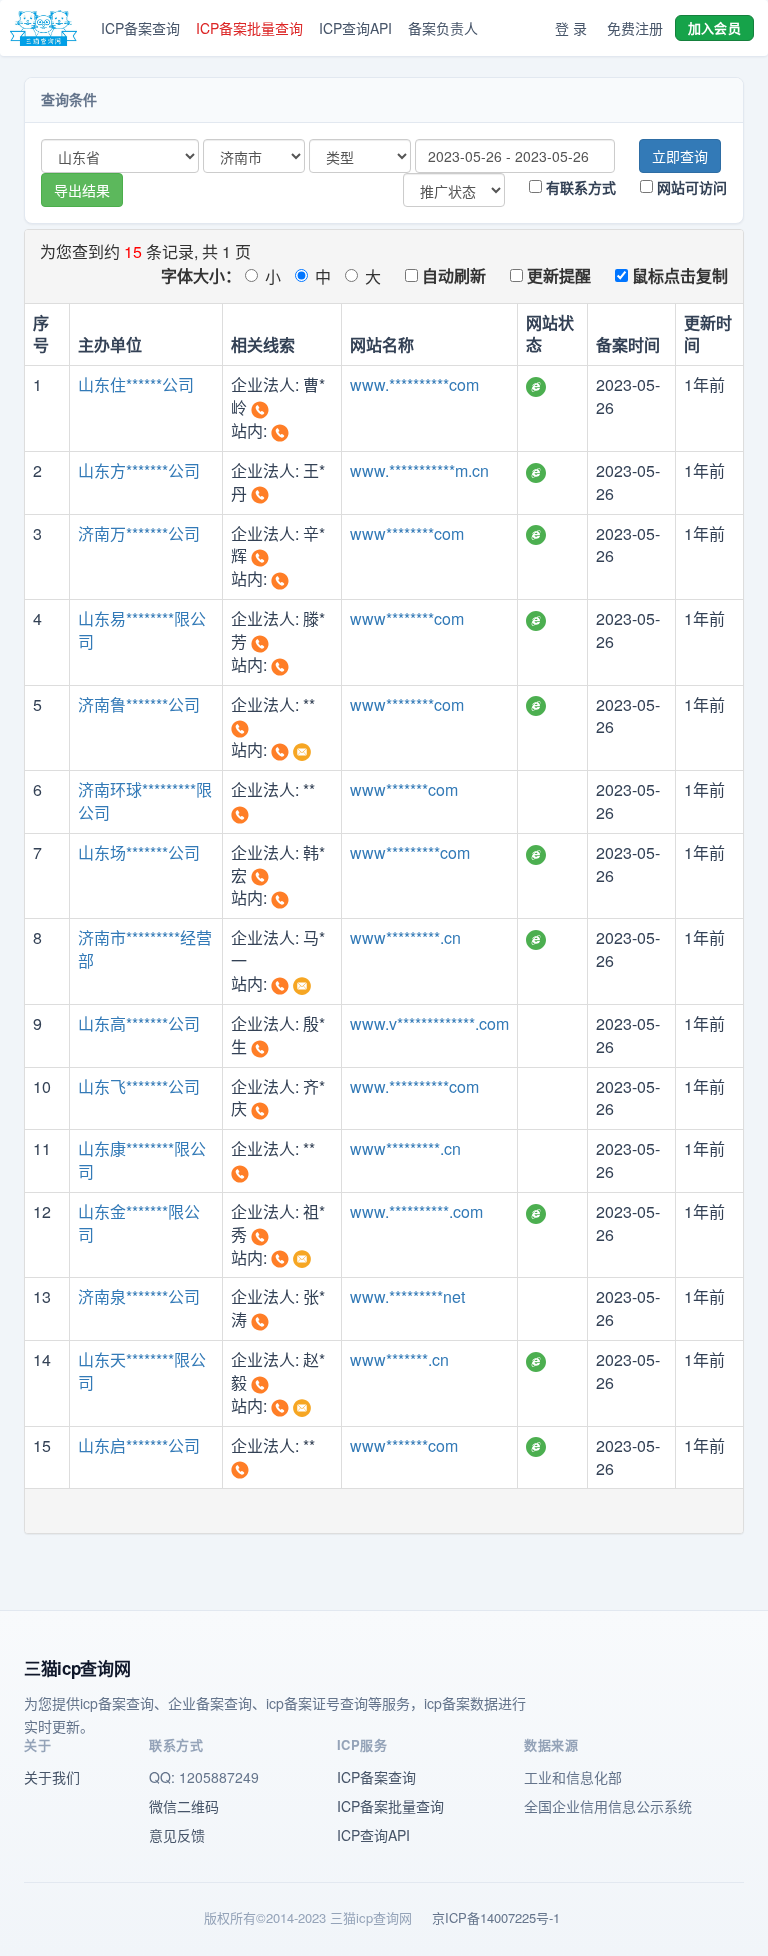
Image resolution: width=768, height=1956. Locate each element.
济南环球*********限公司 (145, 801)
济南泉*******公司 (139, 1296)
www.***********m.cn (419, 470)
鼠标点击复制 (678, 275)
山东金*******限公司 (139, 1223)
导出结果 (82, 190)
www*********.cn (405, 937)
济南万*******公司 (139, 533)
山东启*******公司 (139, 1445)
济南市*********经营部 (145, 949)
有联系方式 (579, 187)
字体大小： (201, 275)
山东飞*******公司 (139, 1086)
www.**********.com (416, 1211)
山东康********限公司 (142, 1160)
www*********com (410, 852)
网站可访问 (690, 187)
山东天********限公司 (142, 1371)
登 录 (571, 28)
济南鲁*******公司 (139, 704)
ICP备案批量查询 (249, 28)
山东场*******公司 (139, 852)
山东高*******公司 (139, 1023)
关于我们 (52, 1777)
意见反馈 (177, 1835)
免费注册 (635, 28)
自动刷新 (452, 275)
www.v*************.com (429, 1023)
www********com (407, 533)
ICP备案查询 (140, 28)
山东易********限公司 (142, 630)
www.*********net (407, 1296)
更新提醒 (557, 275)
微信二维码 (184, 1806)
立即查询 (680, 156)
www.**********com (414, 384)
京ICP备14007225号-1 (496, 1917)
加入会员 (714, 27)
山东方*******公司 (139, 470)
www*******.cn (399, 1359)
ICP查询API (355, 28)
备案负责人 (443, 28)
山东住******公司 (136, 384)
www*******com (404, 789)
